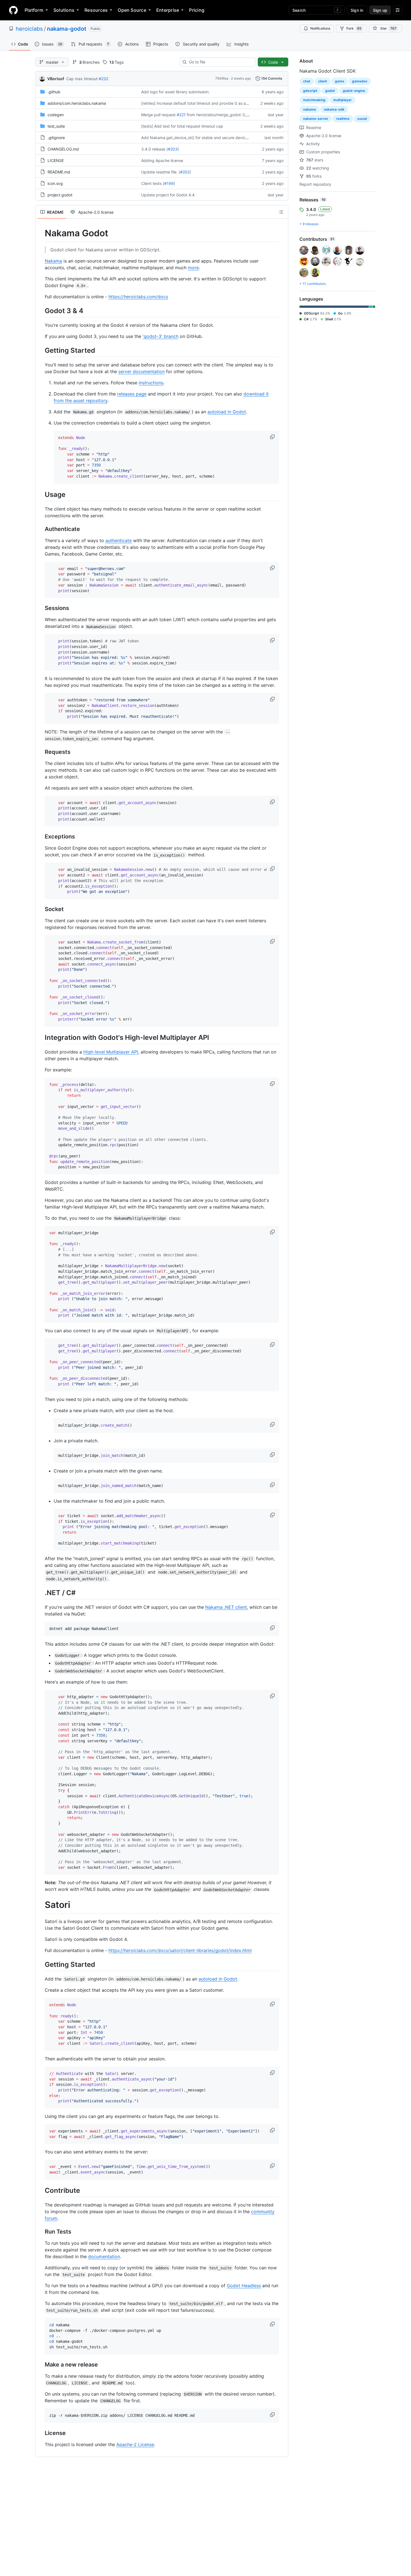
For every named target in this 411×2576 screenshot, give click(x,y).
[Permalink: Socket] (41, 909)
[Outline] (281, 212)
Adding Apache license (162, 160)
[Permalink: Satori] (41, 1905)
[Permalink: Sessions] (41, 608)
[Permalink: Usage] (41, 494)
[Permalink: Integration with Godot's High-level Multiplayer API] (41, 1037)
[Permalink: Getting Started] (41, 350)
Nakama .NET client (226, 1607)
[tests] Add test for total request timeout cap (182, 126)
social (362, 119)
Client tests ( (153, 183)
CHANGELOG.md (63, 149)
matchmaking (314, 100)
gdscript (310, 91)
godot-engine (354, 91)
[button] (273, 437)
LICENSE (56, 160)
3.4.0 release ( (154, 149)
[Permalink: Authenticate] (41, 529)
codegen (56, 115)
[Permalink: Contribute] (41, 2190)
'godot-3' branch (160, 336)
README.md (59, 172)
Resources (96, 10)
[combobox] (220, 62)
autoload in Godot (227, 412)
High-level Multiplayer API (111, 1052)
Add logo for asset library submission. (175, 92)
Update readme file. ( (161, 172)
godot (330, 91)
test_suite (56, 126)
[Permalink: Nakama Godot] (41, 233)
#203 (173, 149)
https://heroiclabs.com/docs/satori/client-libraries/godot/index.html (180, 1950)
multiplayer (342, 100)
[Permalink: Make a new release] (41, 2365)
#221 (181, 115)
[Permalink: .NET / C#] (41, 1593)
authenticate (119, 540)
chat (307, 81)
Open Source (132, 10)
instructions (151, 383)
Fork (354, 28)
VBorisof (56, 79)
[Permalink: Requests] (41, 752)
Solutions (64, 10)
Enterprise (168, 10)
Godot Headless (244, 2286)
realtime (343, 119)
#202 (185, 172)
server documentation (141, 371)
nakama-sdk (334, 109)
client (323, 81)
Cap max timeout (82, 79)
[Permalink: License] (41, 2433)
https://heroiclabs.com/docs (138, 297)
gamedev (360, 81)
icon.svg (55, 183)
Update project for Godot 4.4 (168, 195)
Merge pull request (158, 115)
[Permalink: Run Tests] (41, 2232)
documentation (104, 2256)
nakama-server (316, 119)
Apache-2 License (135, 2444)
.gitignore (56, 138)
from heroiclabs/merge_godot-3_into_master (227, 115)
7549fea (222, 78)
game (340, 81)
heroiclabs (29, 29)
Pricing (197, 10)
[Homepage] (13, 10)
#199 (169, 183)
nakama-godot (67, 29)
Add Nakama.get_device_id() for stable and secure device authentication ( (209, 138)
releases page (132, 394)
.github (54, 92)
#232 (103, 79)
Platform (34, 10)
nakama (310, 109)
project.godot (60, 195)
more (193, 268)
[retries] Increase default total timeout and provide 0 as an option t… (204, 103)
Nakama (53, 261)
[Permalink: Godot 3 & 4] (41, 311)
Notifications (320, 28)
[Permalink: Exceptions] (41, 837)
